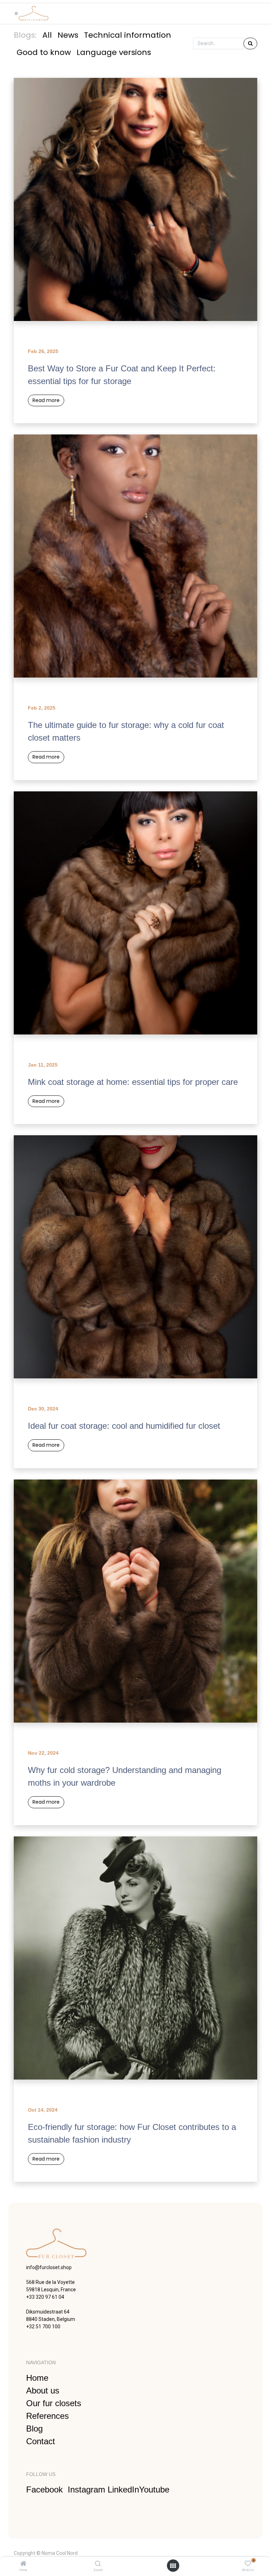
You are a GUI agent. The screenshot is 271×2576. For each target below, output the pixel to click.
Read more (46, 400)
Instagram (88, 2489)
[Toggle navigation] (16, 14)
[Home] (23, 2564)
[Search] (98, 2564)
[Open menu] (173, 2566)
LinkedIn (123, 2489)
